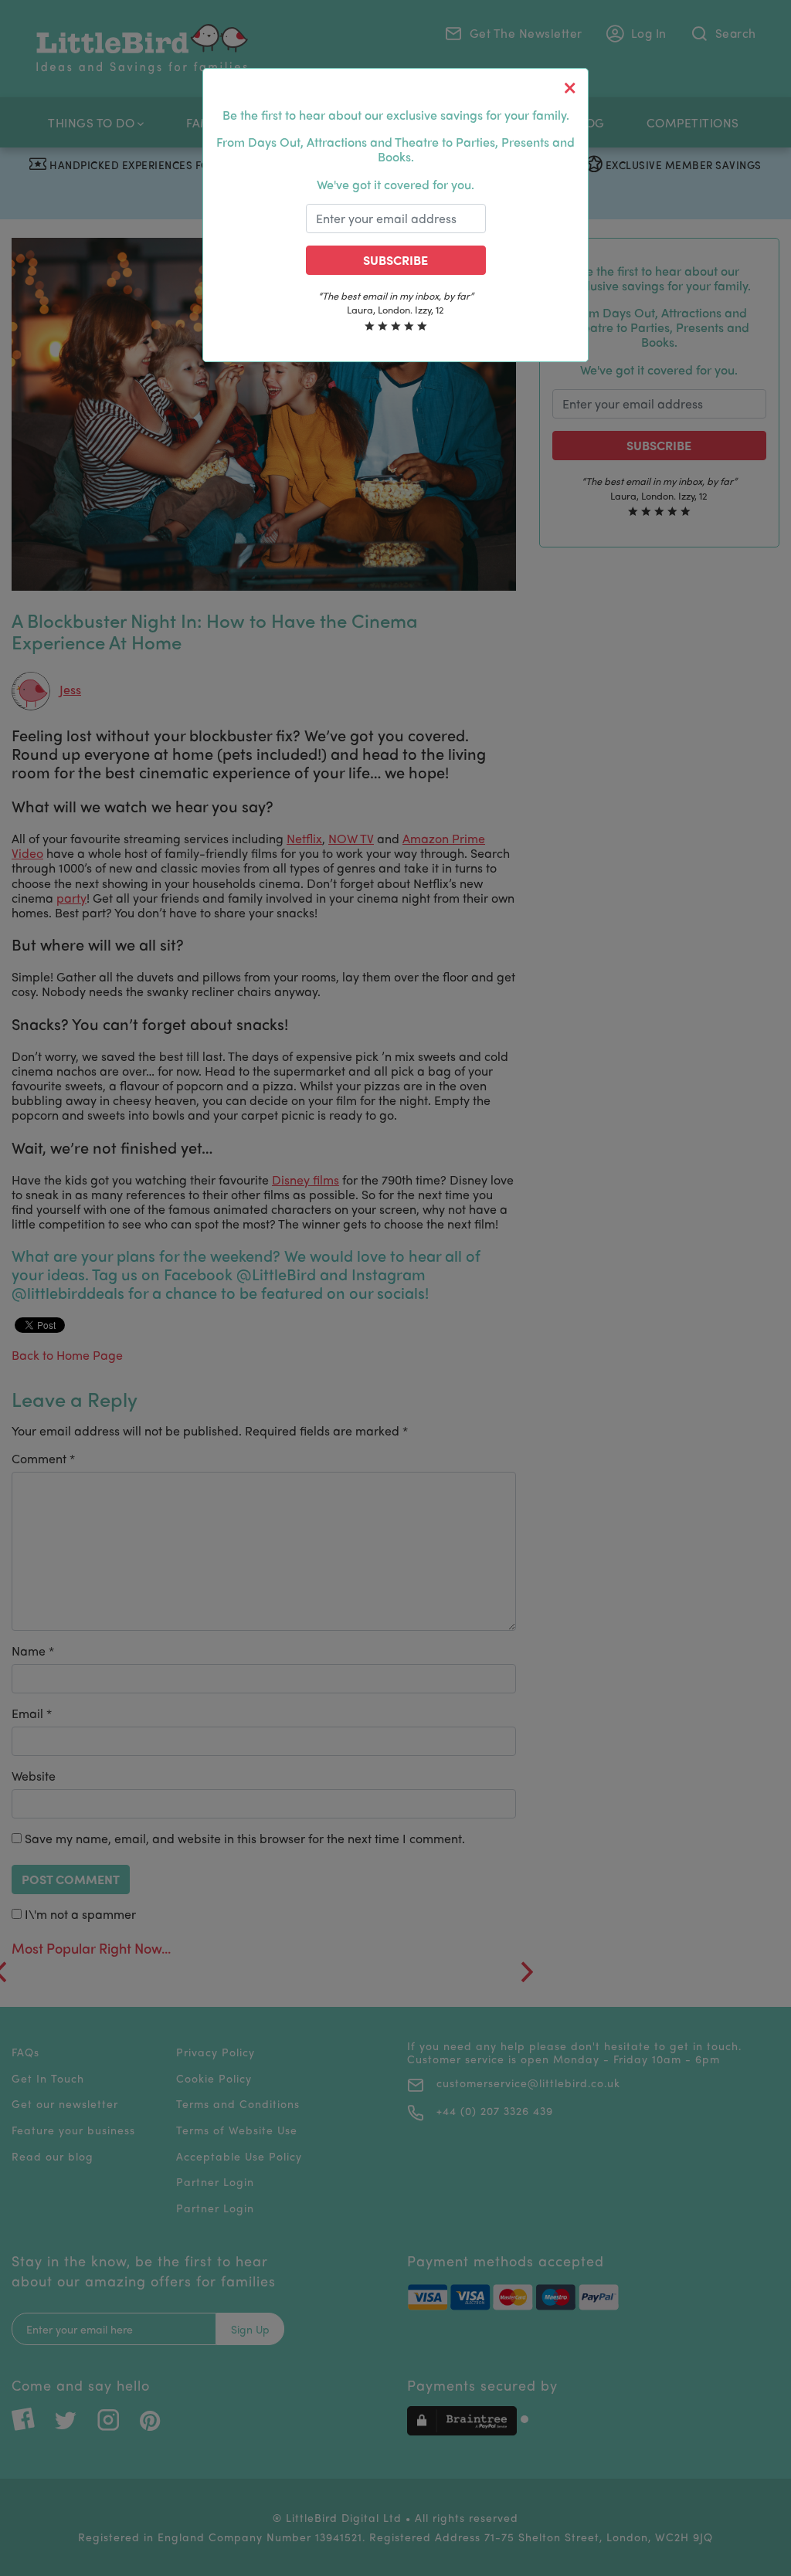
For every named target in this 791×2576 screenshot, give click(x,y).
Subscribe (395, 260)
